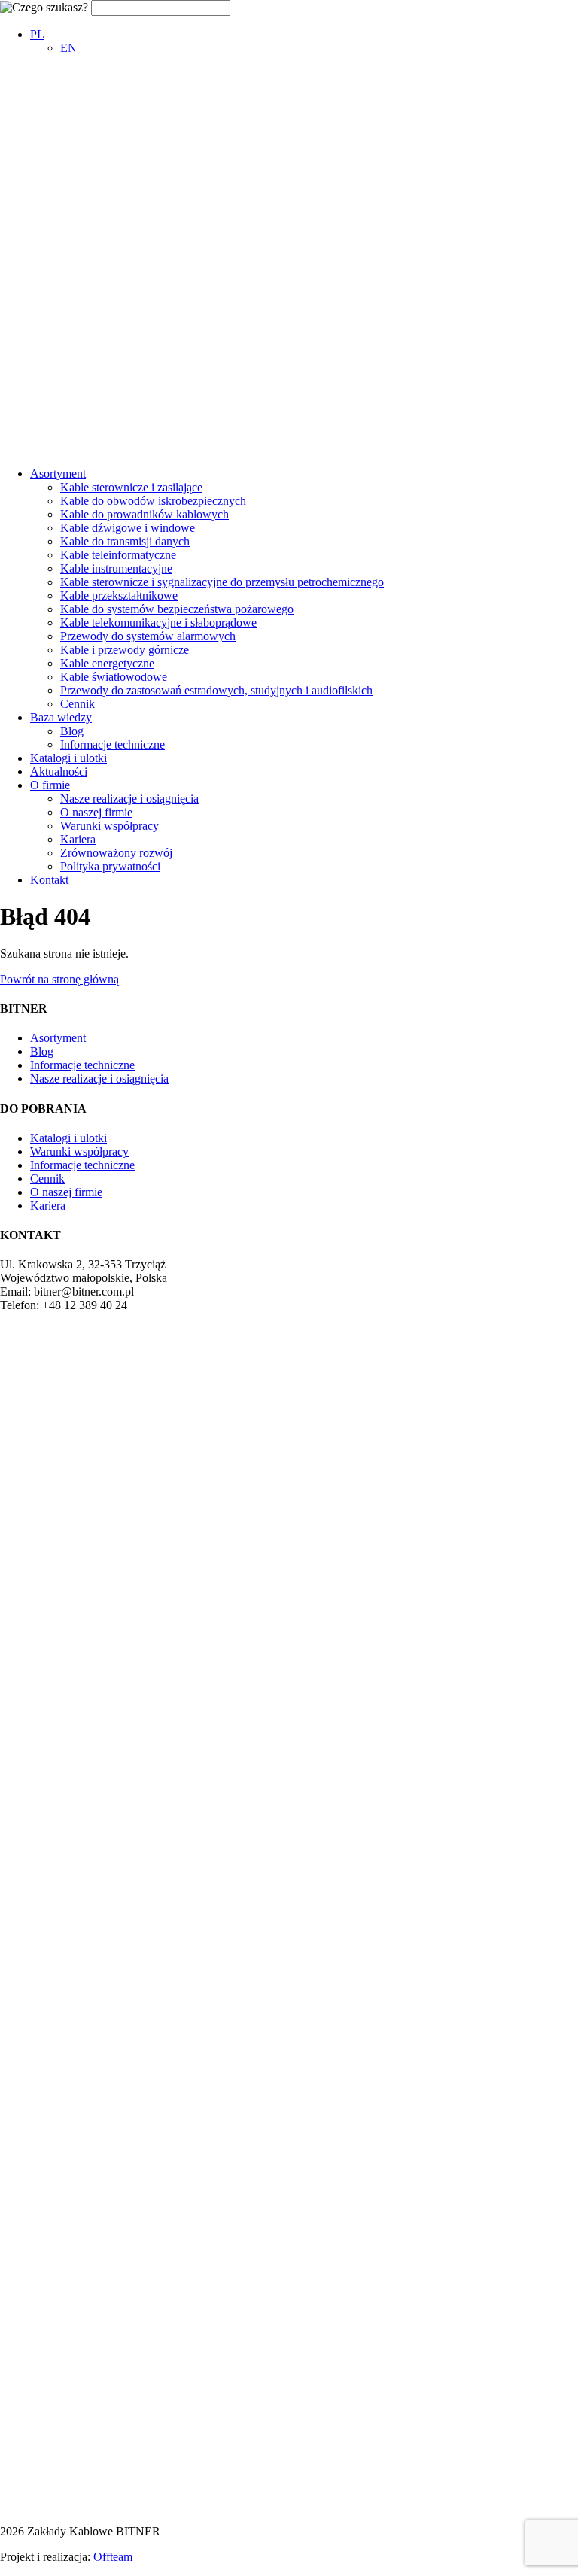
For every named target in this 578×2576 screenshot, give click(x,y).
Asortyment (58, 474)
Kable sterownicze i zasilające (131, 487)
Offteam (113, 2557)
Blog (72, 731)
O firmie (50, 785)
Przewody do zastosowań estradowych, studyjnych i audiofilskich (216, 690)
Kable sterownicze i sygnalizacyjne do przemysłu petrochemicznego (222, 582)
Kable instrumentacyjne (116, 568)
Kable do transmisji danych (125, 541)
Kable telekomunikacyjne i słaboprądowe (158, 623)
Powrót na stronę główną (59, 979)
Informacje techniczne (113, 744)
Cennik (78, 704)
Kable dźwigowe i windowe (128, 528)
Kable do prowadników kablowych (144, 514)
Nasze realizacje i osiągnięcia (129, 799)
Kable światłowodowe (114, 677)
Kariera (78, 839)
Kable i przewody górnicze (125, 650)
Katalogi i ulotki (68, 758)
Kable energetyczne (107, 663)
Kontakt (49, 880)
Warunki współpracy (110, 826)
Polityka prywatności (110, 866)
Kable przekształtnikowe (119, 595)
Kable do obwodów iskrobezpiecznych (153, 501)
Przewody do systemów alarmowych (148, 636)
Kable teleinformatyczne (118, 555)
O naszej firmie (96, 812)
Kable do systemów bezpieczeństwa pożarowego (177, 609)
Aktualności (59, 772)
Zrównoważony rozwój (116, 853)
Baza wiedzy (61, 717)
